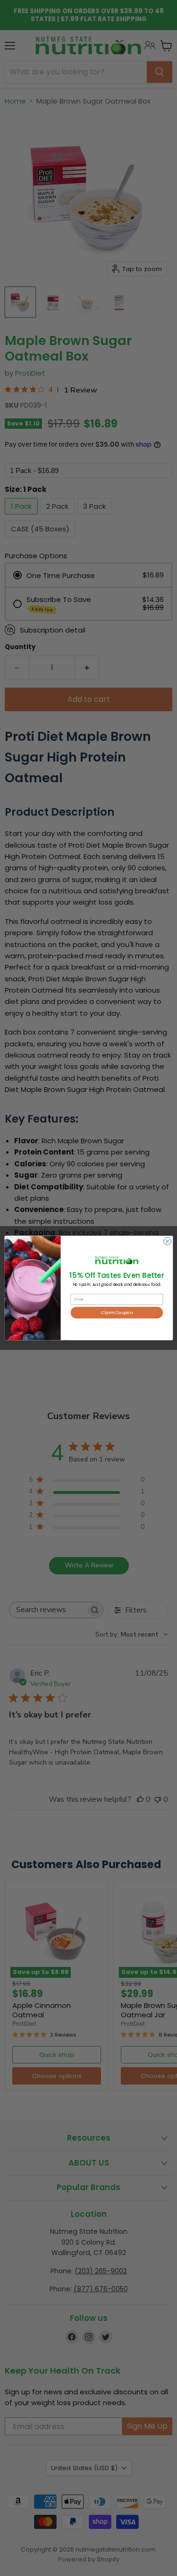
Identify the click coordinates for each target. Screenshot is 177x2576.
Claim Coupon (117, 1312)
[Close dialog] (167, 1241)
